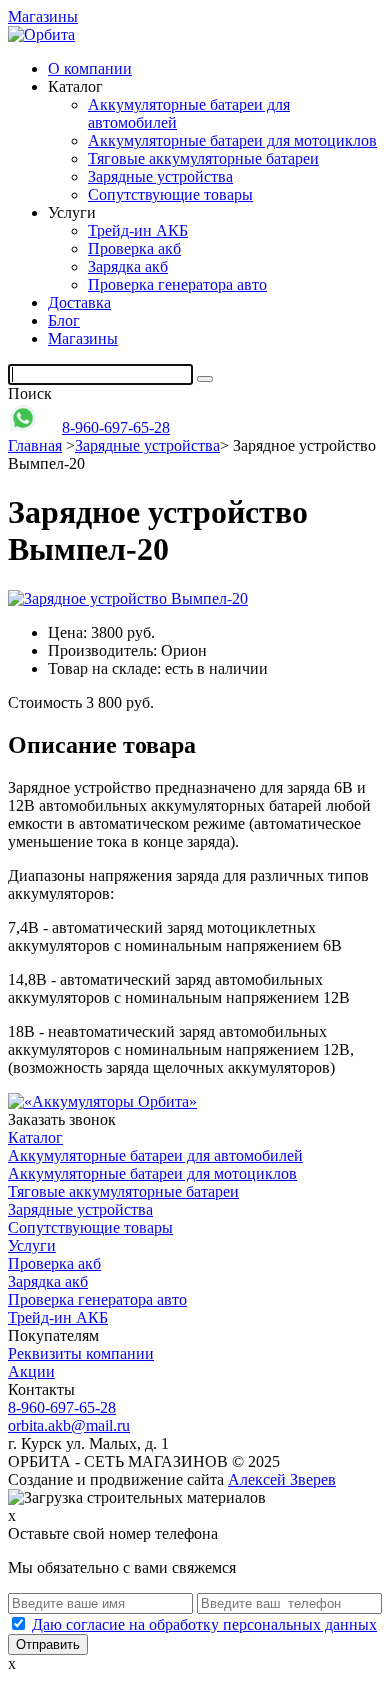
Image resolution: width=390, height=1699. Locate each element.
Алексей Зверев (282, 1479)
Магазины (43, 16)
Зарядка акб (128, 266)
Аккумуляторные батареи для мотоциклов (232, 140)
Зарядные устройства (160, 176)
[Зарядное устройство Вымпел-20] (128, 598)
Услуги (32, 1245)
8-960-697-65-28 (116, 427)
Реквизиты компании (81, 1353)
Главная (35, 445)
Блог (64, 320)
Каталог (35, 1137)
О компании (90, 68)
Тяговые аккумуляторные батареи (203, 158)
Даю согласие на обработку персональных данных (204, 1624)
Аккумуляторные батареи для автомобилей (155, 1155)
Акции (31, 1371)
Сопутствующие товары (170, 194)
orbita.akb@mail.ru (69, 1425)
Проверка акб (134, 248)
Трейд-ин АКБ (138, 230)
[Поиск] (205, 379)
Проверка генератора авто (177, 284)
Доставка (79, 302)
